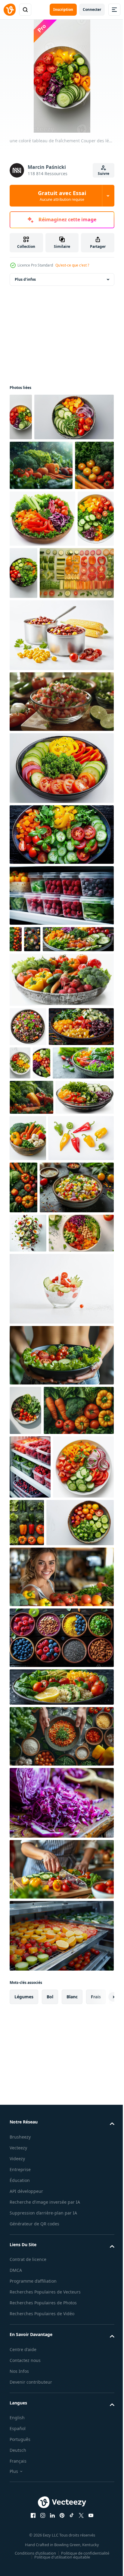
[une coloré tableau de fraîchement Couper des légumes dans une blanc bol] (21, 417)
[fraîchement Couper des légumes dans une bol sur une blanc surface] (25, 1721)
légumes (24, 2420)
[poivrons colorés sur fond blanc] (42, 1404)
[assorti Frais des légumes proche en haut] (91, 1407)
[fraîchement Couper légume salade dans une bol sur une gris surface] (60, 1282)
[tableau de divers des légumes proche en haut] (45, 1770)
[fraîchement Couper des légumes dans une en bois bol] (42, 615)
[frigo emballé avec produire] (61, 1049)
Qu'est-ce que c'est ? (72, 265)
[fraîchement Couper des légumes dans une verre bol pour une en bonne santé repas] (39, 1352)
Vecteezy (18, 2571)
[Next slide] (100, 2420)
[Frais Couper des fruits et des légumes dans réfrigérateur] (61, 2359)
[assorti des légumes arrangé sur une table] (29, 562)
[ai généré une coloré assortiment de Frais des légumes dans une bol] (32, 1093)
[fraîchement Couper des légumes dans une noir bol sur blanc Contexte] (62, 670)
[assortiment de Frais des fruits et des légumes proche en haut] (16, 1093)
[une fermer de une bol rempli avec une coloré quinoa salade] (28, 1207)
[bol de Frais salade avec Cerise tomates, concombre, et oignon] (61, 1599)
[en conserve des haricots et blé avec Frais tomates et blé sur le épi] (61, 789)
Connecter (92, 9)
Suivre (104, 174)
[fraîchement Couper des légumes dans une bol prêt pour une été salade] (43, 1946)
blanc (72, 2420)
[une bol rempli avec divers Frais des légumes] (61, 2111)
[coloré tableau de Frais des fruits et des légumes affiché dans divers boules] (61, 2061)
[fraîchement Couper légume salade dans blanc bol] (28, 672)
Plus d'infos (25, 279)
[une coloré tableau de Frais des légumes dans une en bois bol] (88, 1357)
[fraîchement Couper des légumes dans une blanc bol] (87, 1243)
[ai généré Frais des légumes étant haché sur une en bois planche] (61, 2293)
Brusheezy (20, 2560)
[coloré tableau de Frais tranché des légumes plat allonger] (47, 726)
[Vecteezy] (10, 10)
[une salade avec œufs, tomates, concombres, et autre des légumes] (28, 1504)
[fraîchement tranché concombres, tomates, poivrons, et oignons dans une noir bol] (61, 922)
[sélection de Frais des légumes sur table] (41, 512)
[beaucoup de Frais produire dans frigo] (30, 1827)
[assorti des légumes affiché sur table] (31, 1316)
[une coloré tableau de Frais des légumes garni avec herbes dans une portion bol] (61, 988)
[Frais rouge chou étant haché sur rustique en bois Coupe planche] (61, 2226)
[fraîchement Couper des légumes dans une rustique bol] (61, 1160)
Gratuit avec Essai (62, 196)
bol (50, 2420)
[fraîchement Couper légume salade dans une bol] (49, 464)
